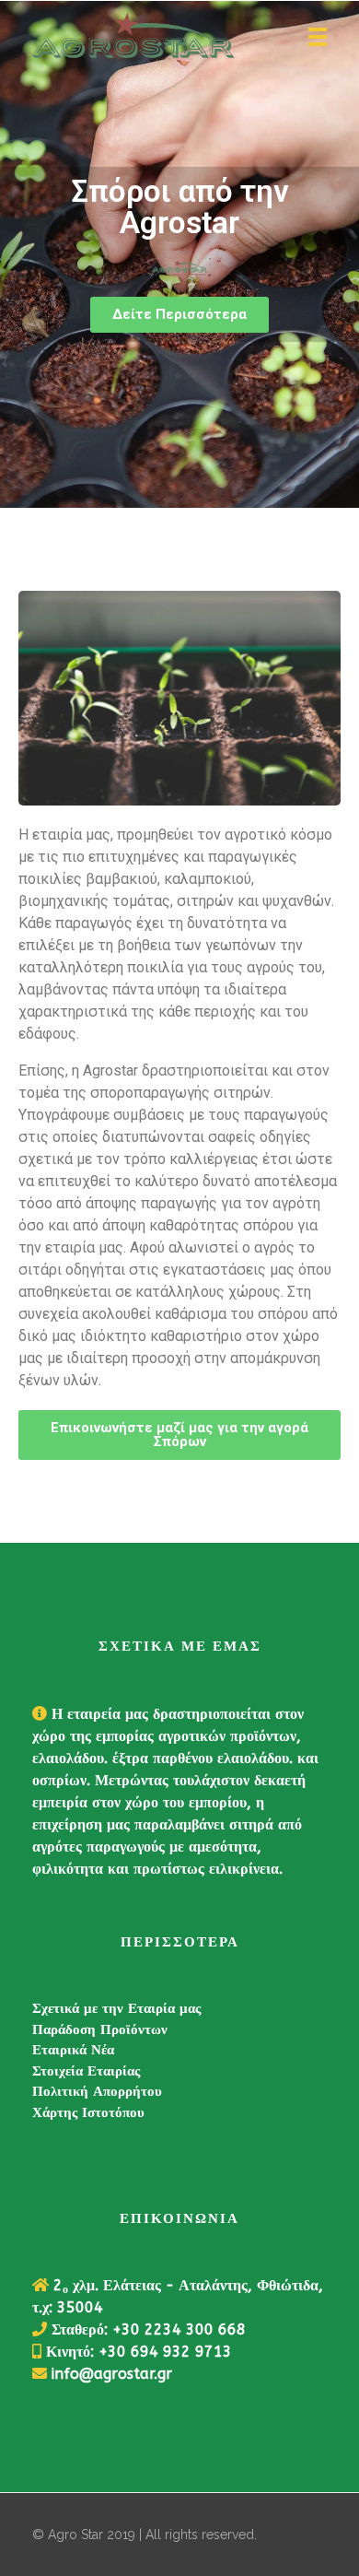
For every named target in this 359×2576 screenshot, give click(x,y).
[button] (179, 315)
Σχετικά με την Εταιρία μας (116, 2008)
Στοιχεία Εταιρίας (86, 2071)
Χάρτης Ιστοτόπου (88, 2112)
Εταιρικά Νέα (73, 2050)
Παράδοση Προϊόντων (100, 2029)
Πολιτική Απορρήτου (97, 2091)
